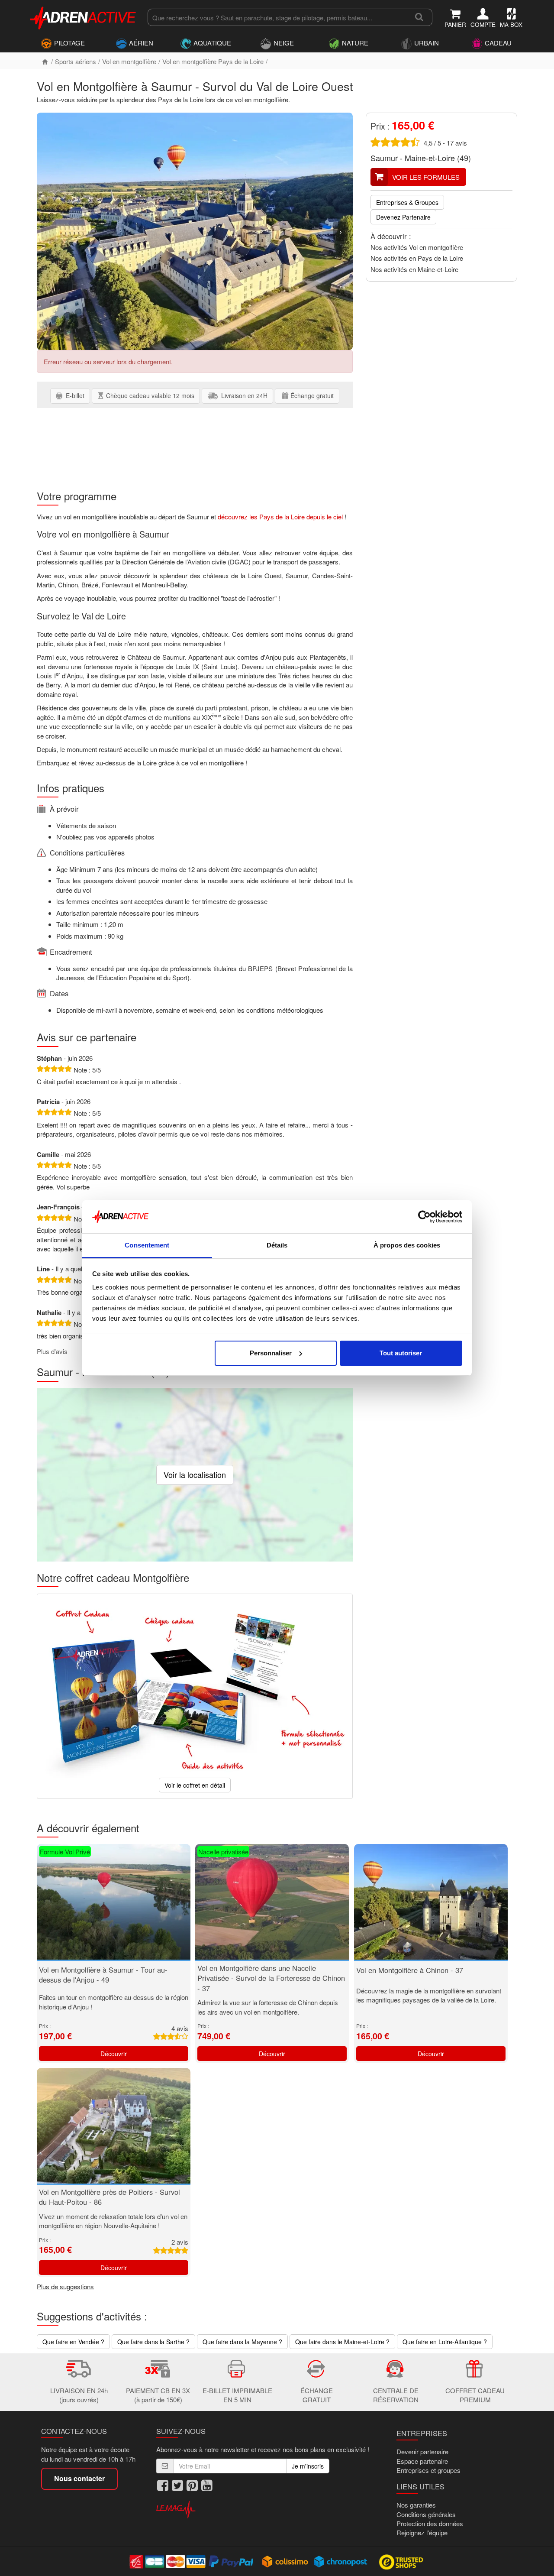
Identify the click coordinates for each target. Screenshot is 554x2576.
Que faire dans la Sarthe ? (153, 2342)
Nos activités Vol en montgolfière (417, 247)
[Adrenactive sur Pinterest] (192, 2485)
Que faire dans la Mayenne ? (242, 2342)
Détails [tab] (277, 1245)
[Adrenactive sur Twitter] (177, 2485)
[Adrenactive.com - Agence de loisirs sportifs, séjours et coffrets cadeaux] (84, 16)
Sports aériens (76, 61)
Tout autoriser (401, 1353)
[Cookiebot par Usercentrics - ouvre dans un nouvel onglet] (424, 1217)
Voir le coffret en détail (195, 1785)
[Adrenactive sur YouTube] (207, 2485)
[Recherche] (419, 17)
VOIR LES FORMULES (426, 177)
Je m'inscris (308, 2466)
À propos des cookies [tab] (407, 1245)
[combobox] (277, 17)
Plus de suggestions (65, 2286)
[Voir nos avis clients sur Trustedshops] (402, 2561)
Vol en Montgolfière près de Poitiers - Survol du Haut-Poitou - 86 (110, 2197)
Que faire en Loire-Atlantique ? (445, 2342)
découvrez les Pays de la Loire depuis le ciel (280, 517)
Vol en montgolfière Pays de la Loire (213, 61)
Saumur (384, 158)
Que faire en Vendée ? (73, 2342)
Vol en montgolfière (129, 61)
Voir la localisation (195, 1474)
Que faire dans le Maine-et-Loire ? (342, 2342)
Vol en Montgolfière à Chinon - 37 (410, 1970)
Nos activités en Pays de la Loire (417, 258)
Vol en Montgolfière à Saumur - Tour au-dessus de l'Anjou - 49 (103, 1975)
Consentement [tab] (147, 1245)
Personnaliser (271, 1353)
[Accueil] (45, 61)
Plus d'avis (52, 1351)
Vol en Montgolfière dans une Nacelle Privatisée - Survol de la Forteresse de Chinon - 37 (271, 1978)
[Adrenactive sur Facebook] (163, 2485)
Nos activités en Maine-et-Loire (414, 269)
